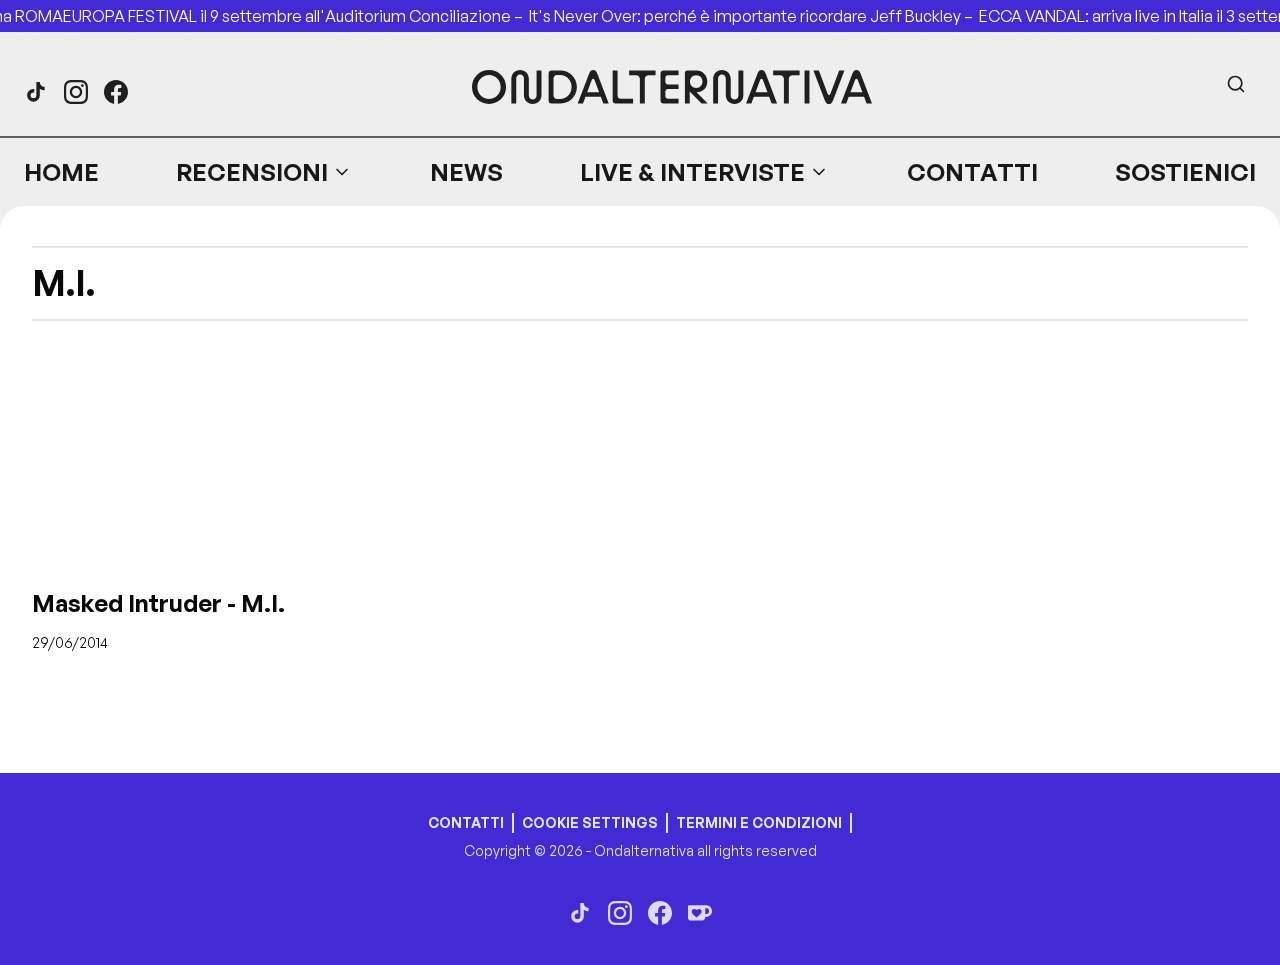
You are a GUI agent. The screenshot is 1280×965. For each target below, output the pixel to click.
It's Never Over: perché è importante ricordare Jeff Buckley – (754, 16)
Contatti (972, 172)
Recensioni (252, 172)
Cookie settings (590, 822)
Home (61, 172)
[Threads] (36, 92)
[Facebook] (116, 92)
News (466, 172)
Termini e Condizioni (759, 822)
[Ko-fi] (700, 913)
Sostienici (1185, 172)
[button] (264, 172)
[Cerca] (1236, 84)
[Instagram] (76, 92)
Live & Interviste (692, 172)
